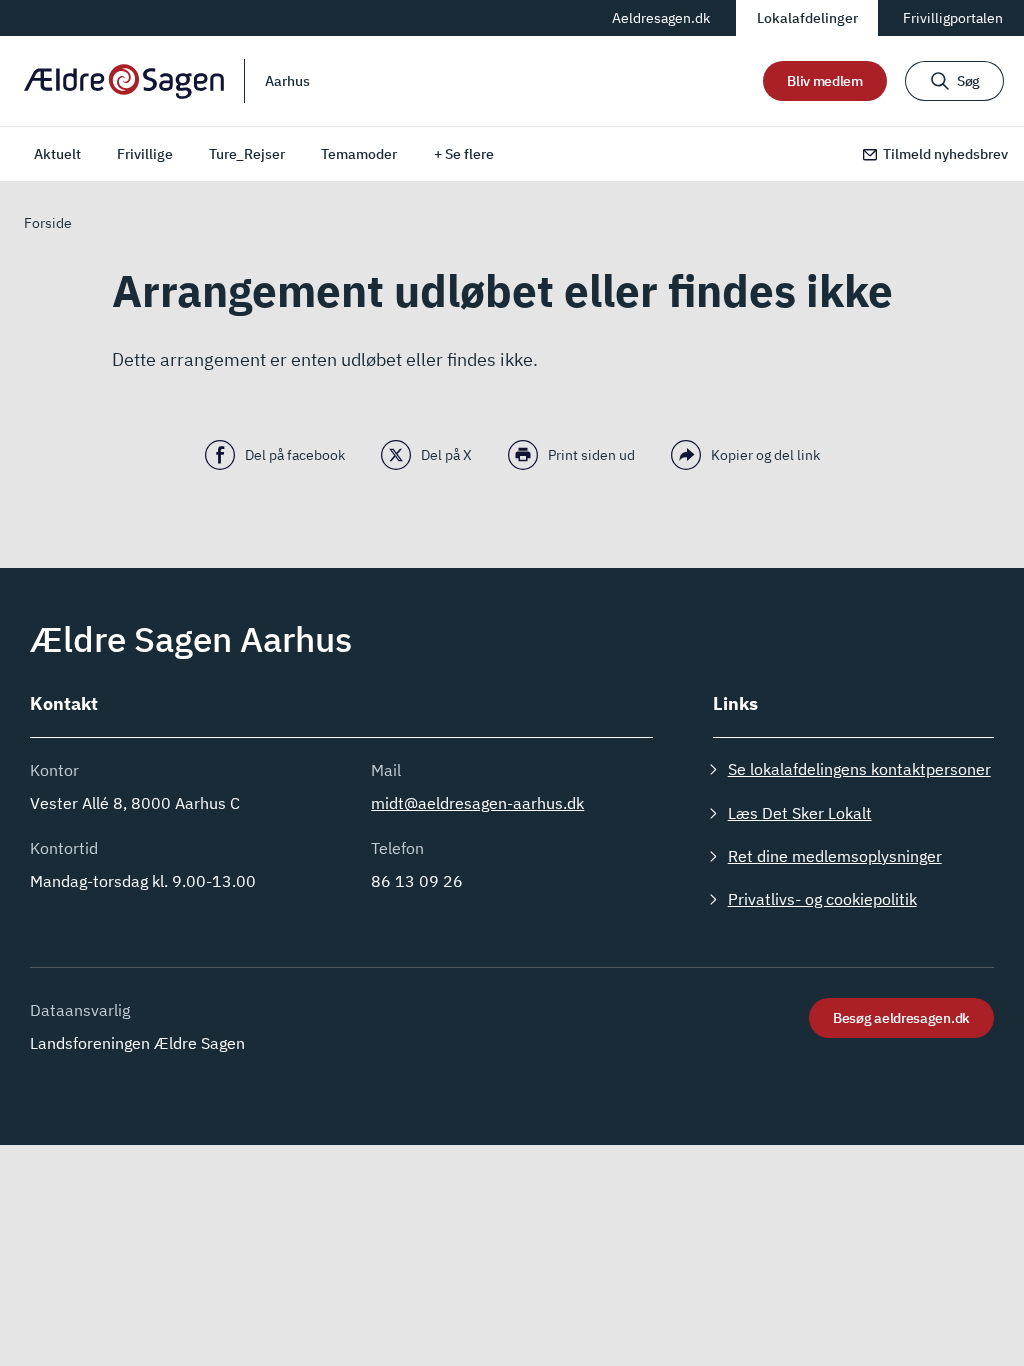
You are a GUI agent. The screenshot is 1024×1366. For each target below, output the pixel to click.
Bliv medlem (825, 81)
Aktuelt (57, 154)
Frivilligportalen (953, 18)
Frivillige (145, 154)
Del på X (446, 455)
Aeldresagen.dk (661, 18)
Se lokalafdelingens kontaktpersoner (859, 769)
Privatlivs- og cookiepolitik (822, 899)
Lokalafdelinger (807, 18)
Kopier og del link (765, 455)
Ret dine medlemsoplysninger (835, 856)
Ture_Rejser (247, 154)
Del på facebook (295, 455)
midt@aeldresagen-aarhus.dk (477, 803)
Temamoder (359, 154)
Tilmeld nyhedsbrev (945, 154)
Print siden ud (591, 455)
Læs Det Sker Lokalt (800, 813)
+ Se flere (464, 154)
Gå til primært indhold (99, 17)
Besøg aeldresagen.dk (901, 1018)
